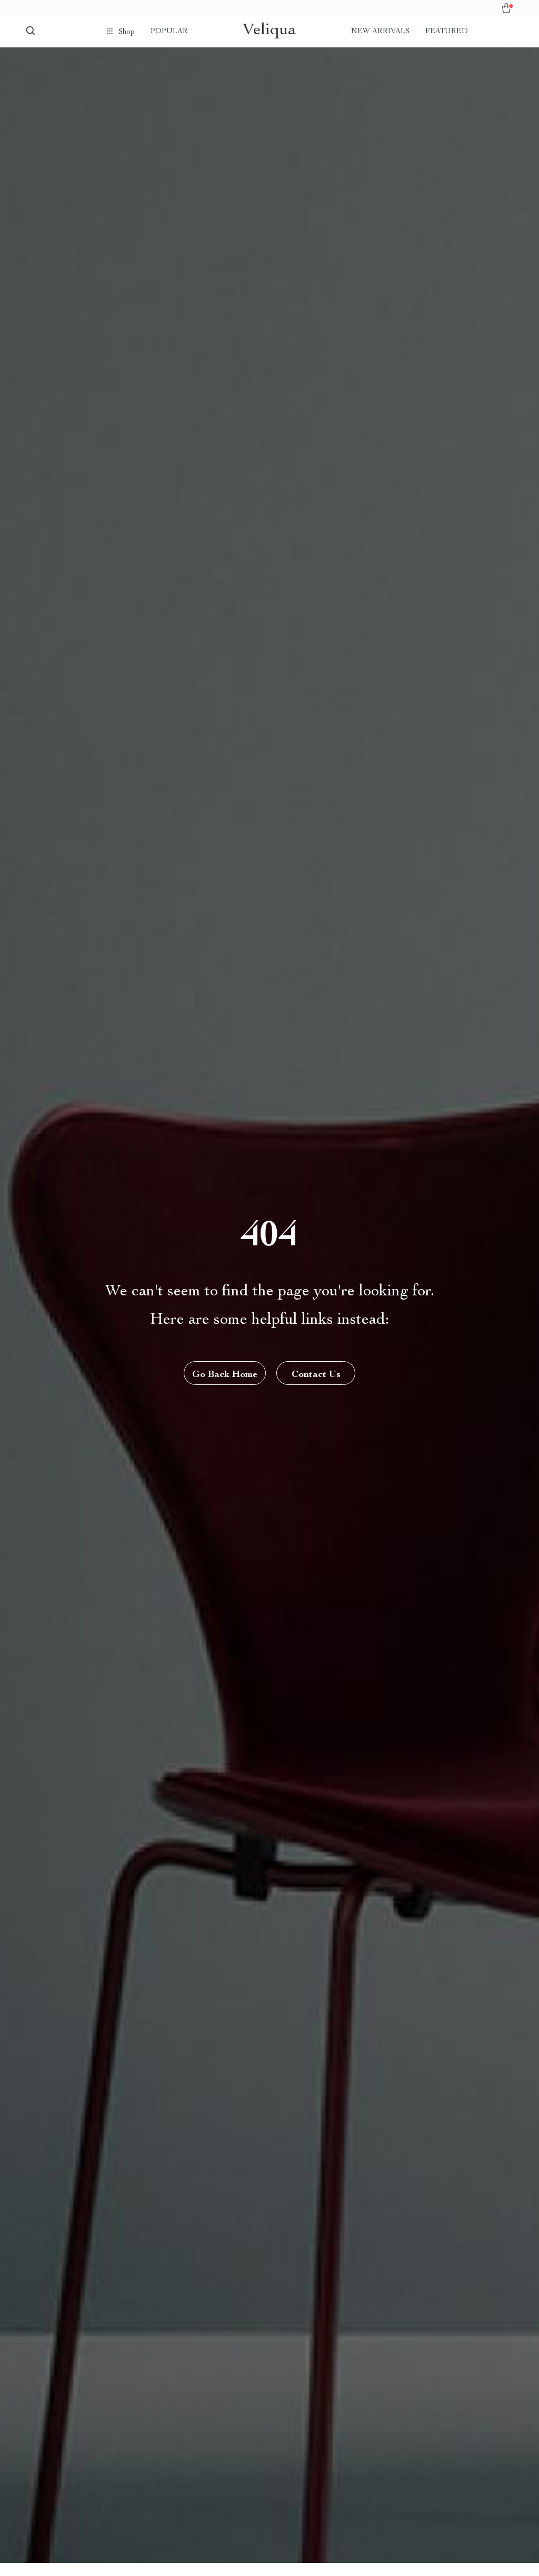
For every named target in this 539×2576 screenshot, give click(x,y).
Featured (447, 32)
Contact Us (316, 1375)
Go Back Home (225, 1375)
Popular (169, 32)
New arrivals (380, 32)
